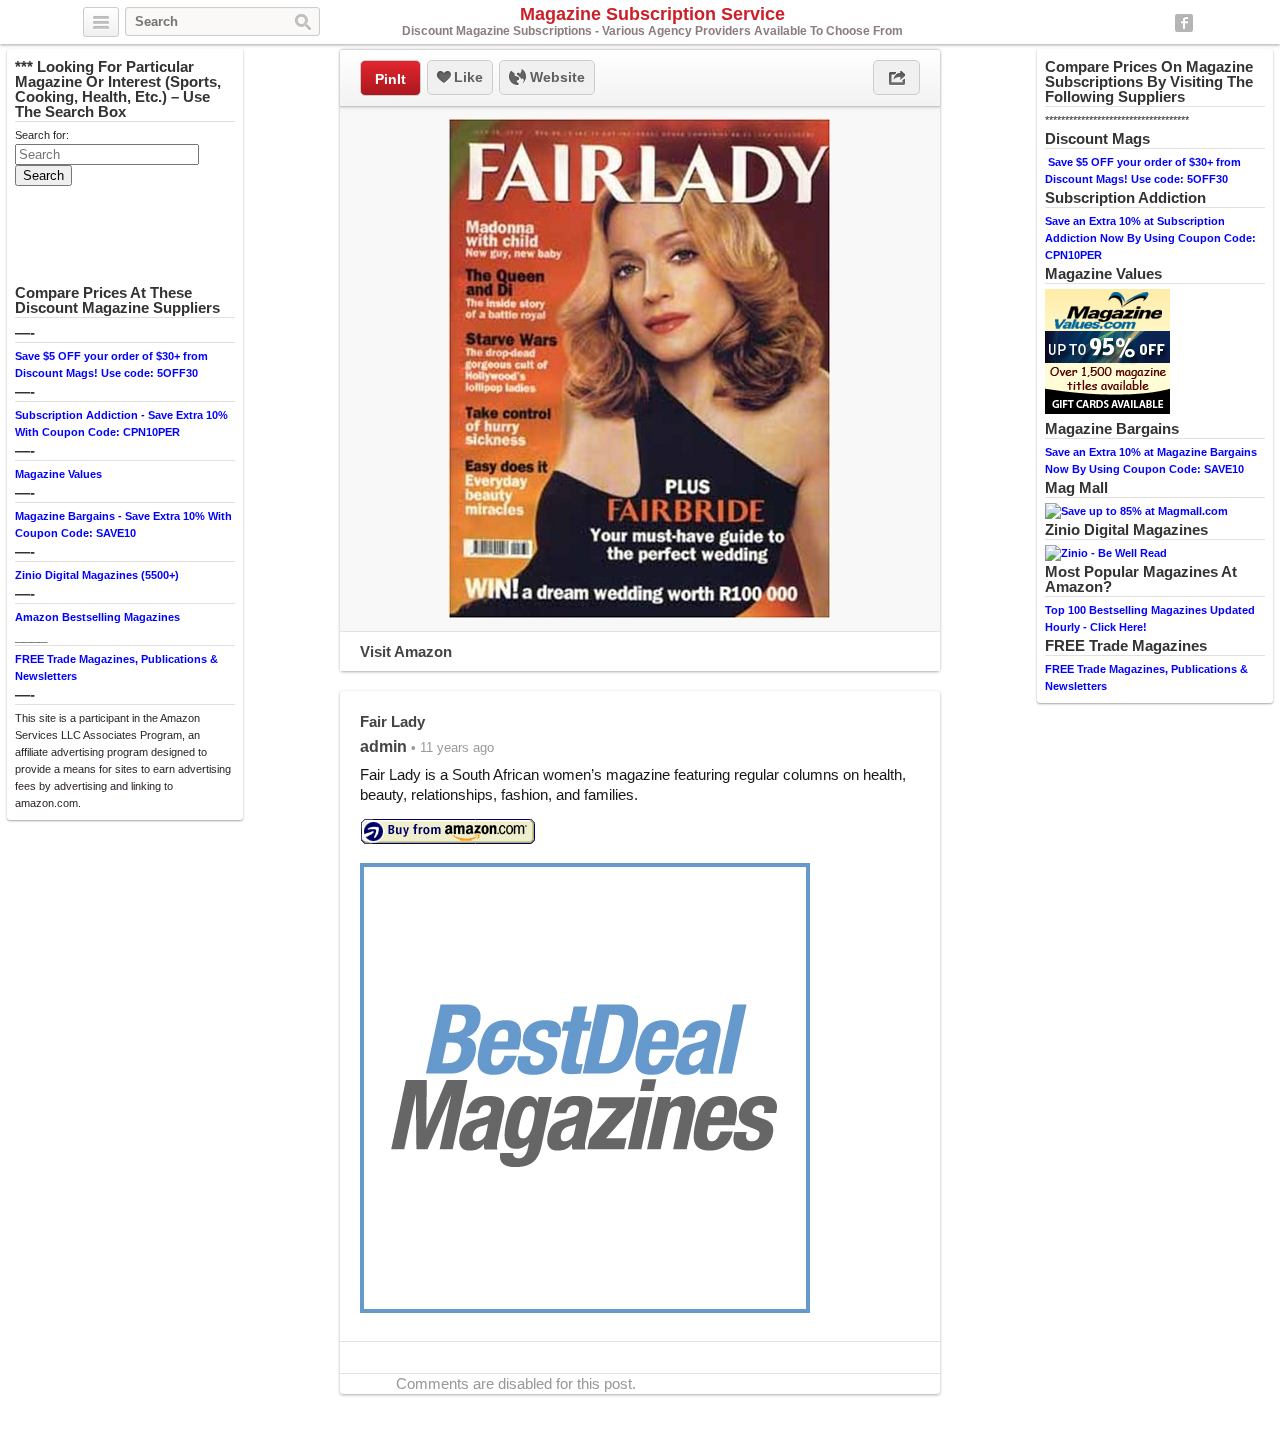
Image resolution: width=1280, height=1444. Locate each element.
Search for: (42, 135)
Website (555, 77)
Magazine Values (58, 474)
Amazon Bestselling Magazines (97, 617)
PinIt (390, 79)
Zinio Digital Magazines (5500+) (97, 575)
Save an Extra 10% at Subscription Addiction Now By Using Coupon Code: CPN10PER (1150, 238)
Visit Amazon (406, 651)
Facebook (1184, 23)
